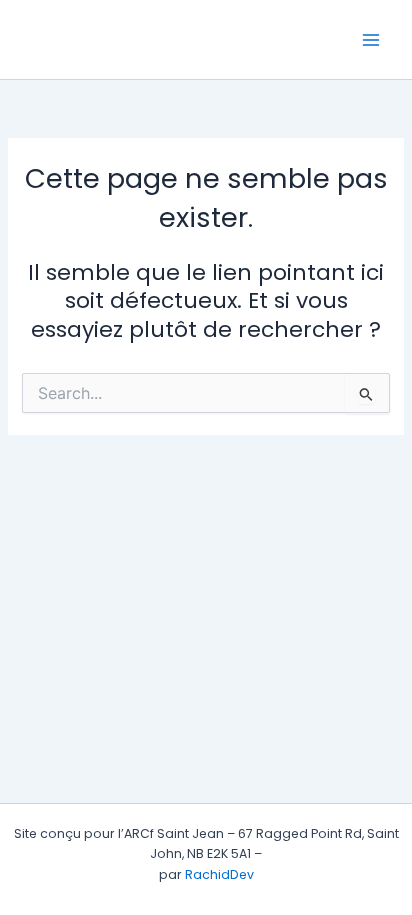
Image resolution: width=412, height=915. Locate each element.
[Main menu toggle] (371, 40)
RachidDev (219, 874)
